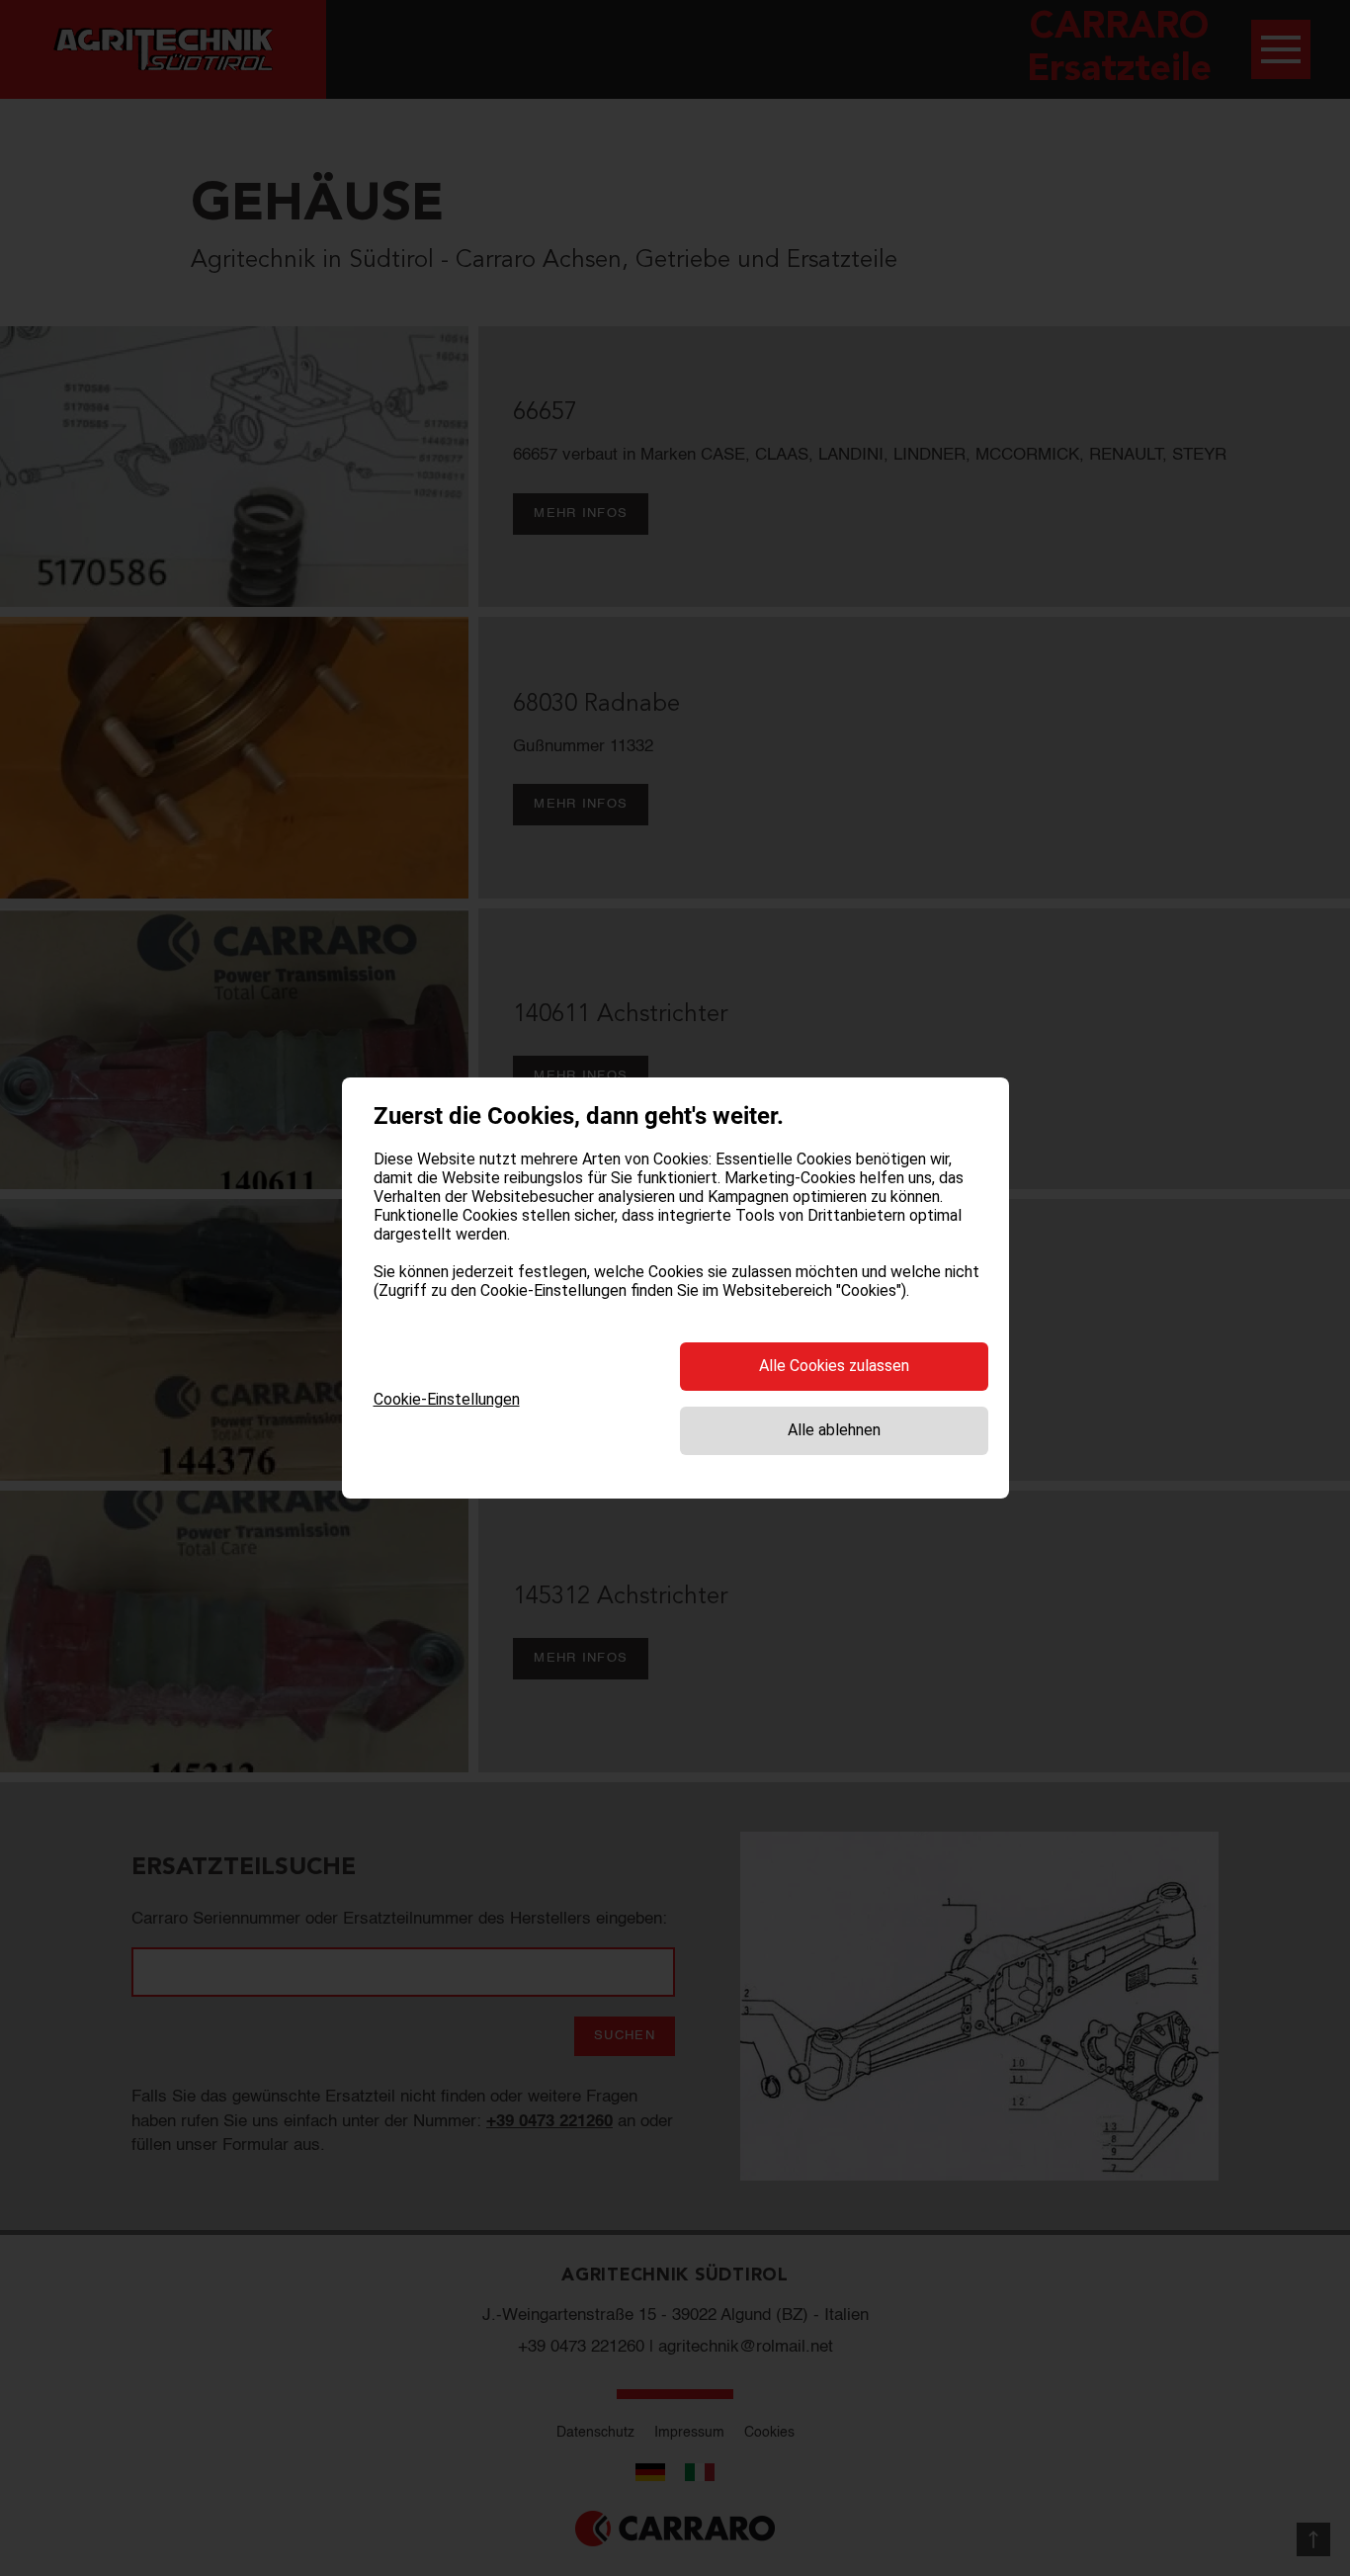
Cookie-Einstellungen (447, 1399)
